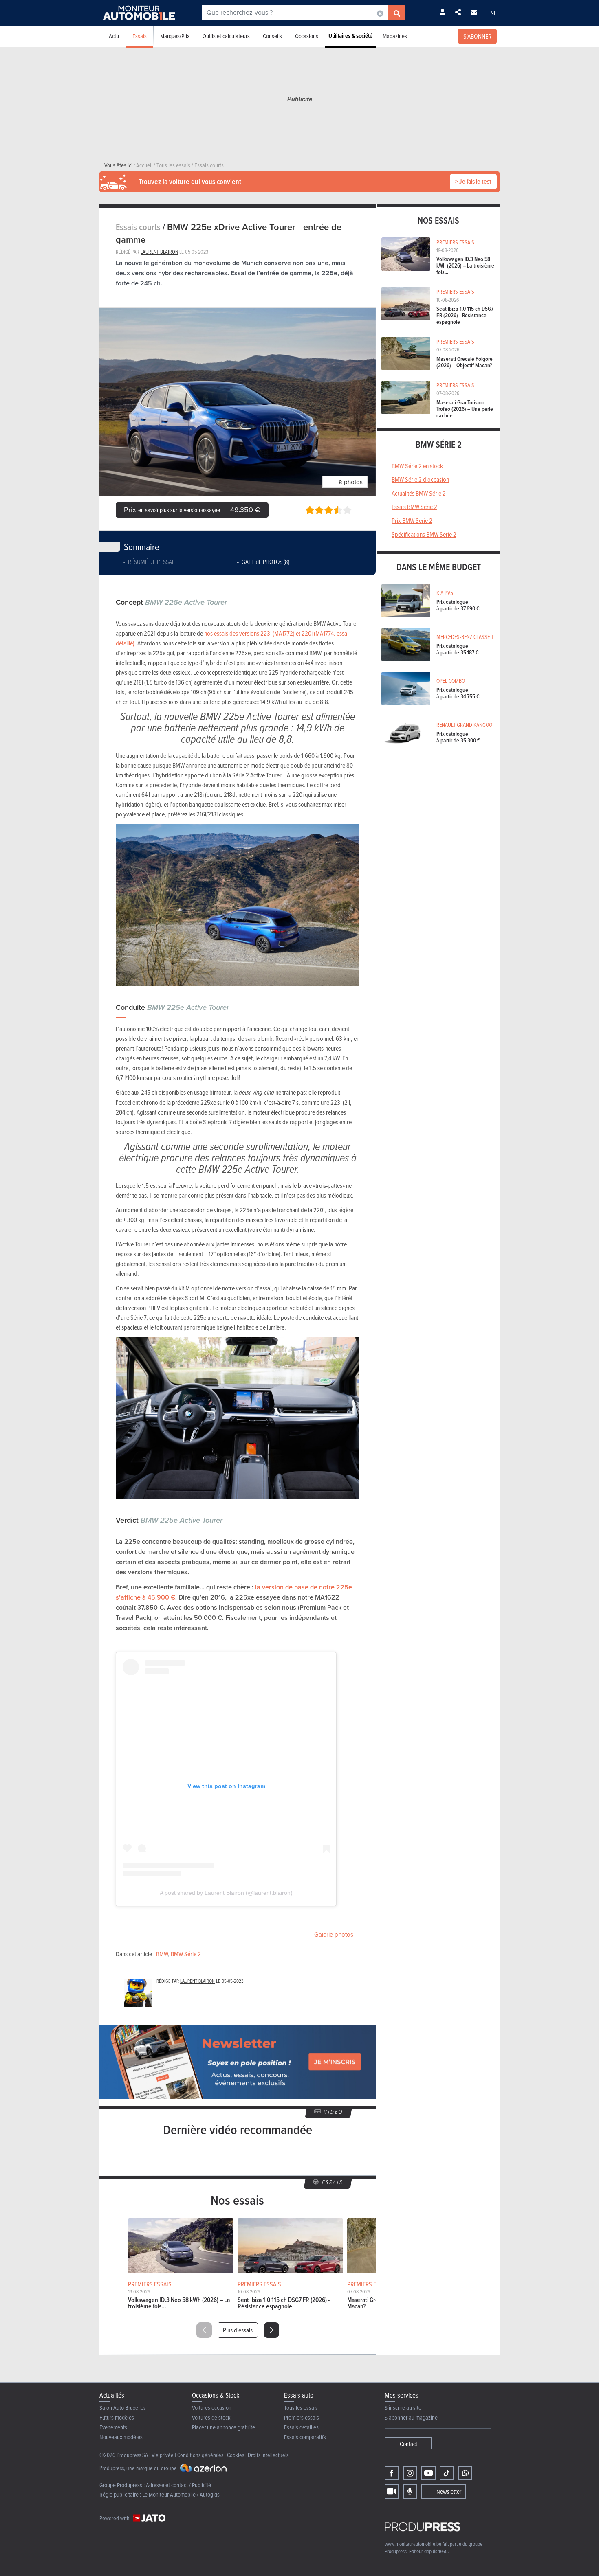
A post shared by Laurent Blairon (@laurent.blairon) (226, 1893)
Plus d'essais (238, 2330)
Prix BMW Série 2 (412, 520)
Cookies (236, 2455)
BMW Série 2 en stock (417, 466)
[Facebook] (392, 2473)
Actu (114, 36)
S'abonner (477, 36)
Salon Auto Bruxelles (123, 2408)
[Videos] (392, 2492)
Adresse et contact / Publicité (178, 2485)
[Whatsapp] (465, 2473)
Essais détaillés (301, 2427)
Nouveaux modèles (121, 2437)
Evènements (113, 2427)
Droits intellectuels (268, 2455)
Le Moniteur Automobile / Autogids (181, 2494)
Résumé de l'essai (151, 562)
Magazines (395, 36)
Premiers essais (302, 2417)
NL (493, 13)
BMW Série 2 (186, 1954)
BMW (162, 1954)
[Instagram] (410, 2473)
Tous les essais (301, 2408)
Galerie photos (334, 1935)
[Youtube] (428, 2473)
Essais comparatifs (305, 2437)
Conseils (272, 36)
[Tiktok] (447, 2473)
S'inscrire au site (403, 2408)
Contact (409, 2444)
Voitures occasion (212, 2408)
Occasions (307, 36)
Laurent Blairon (159, 252)
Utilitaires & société (350, 36)
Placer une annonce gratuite (224, 2427)
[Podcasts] (410, 2492)
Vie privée (163, 2455)
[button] (271, 2330)
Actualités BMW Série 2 (419, 493)
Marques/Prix (175, 36)
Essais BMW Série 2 (414, 507)
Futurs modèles (117, 2417)
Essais (140, 36)
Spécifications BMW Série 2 (424, 534)
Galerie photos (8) (265, 562)
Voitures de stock (211, 2417)
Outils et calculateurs (226, 36)
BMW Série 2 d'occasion (420, 479)
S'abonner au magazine (411, 2417)
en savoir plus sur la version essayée (179, 510)
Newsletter (449, 2492)
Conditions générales (200, 2455)
